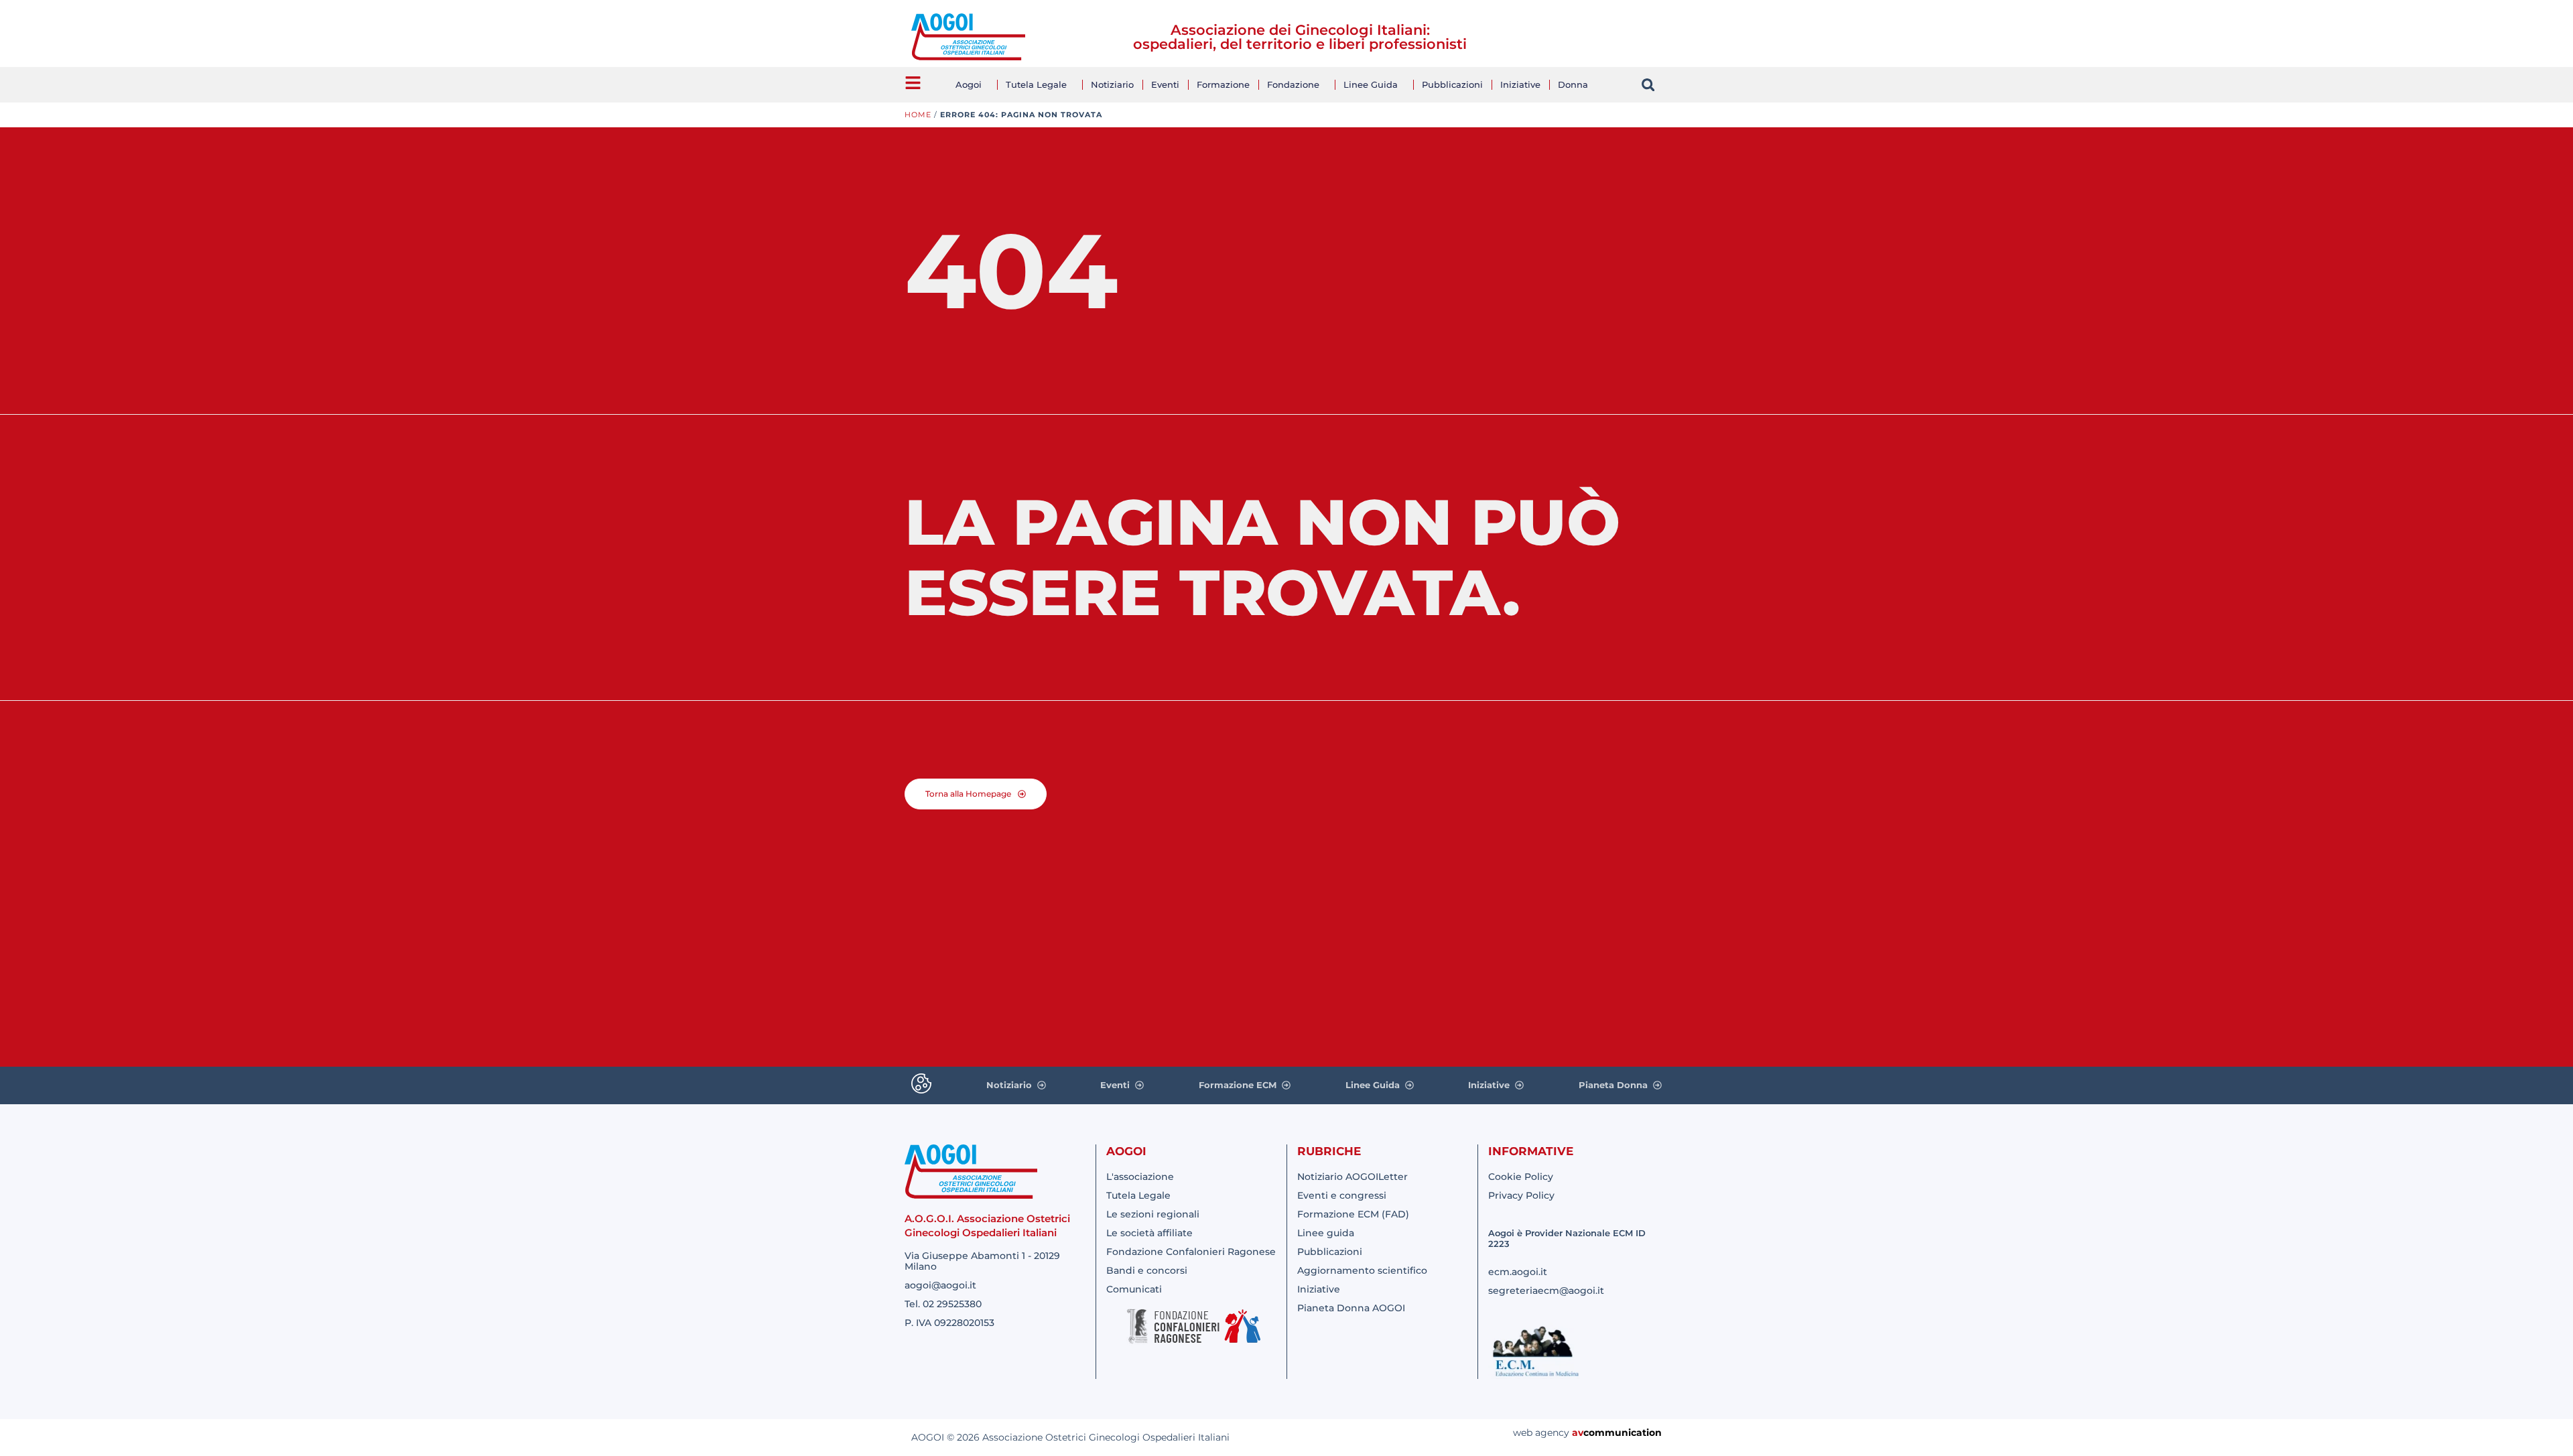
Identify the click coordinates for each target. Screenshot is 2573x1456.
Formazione (1223, 84)
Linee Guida (1371, 84)
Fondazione (1293, 84)
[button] (1648, 85)
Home (918, 115)
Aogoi (969, 84)
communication (1623, 1433)
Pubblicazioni (1452, 84)
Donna (1573, 84)
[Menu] (913, 83)
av (1578, 1433)
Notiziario (1112, 84)
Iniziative (1520, 84)
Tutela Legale (1036, 84)
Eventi (1165, 84)
